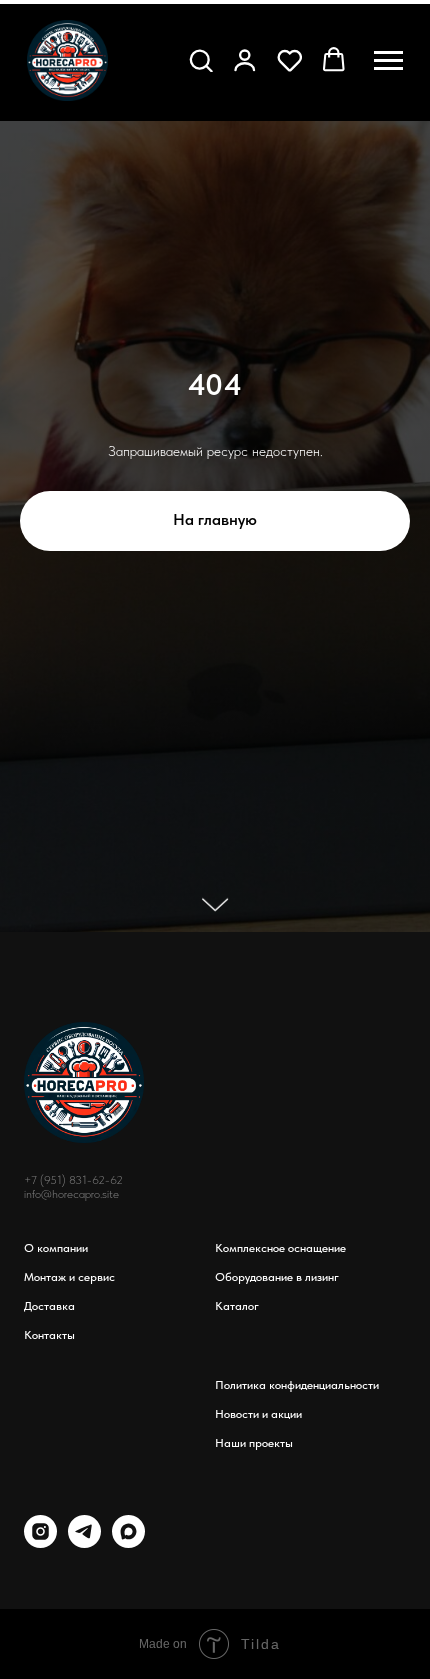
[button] (201, 60)
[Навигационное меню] (389, 60)
